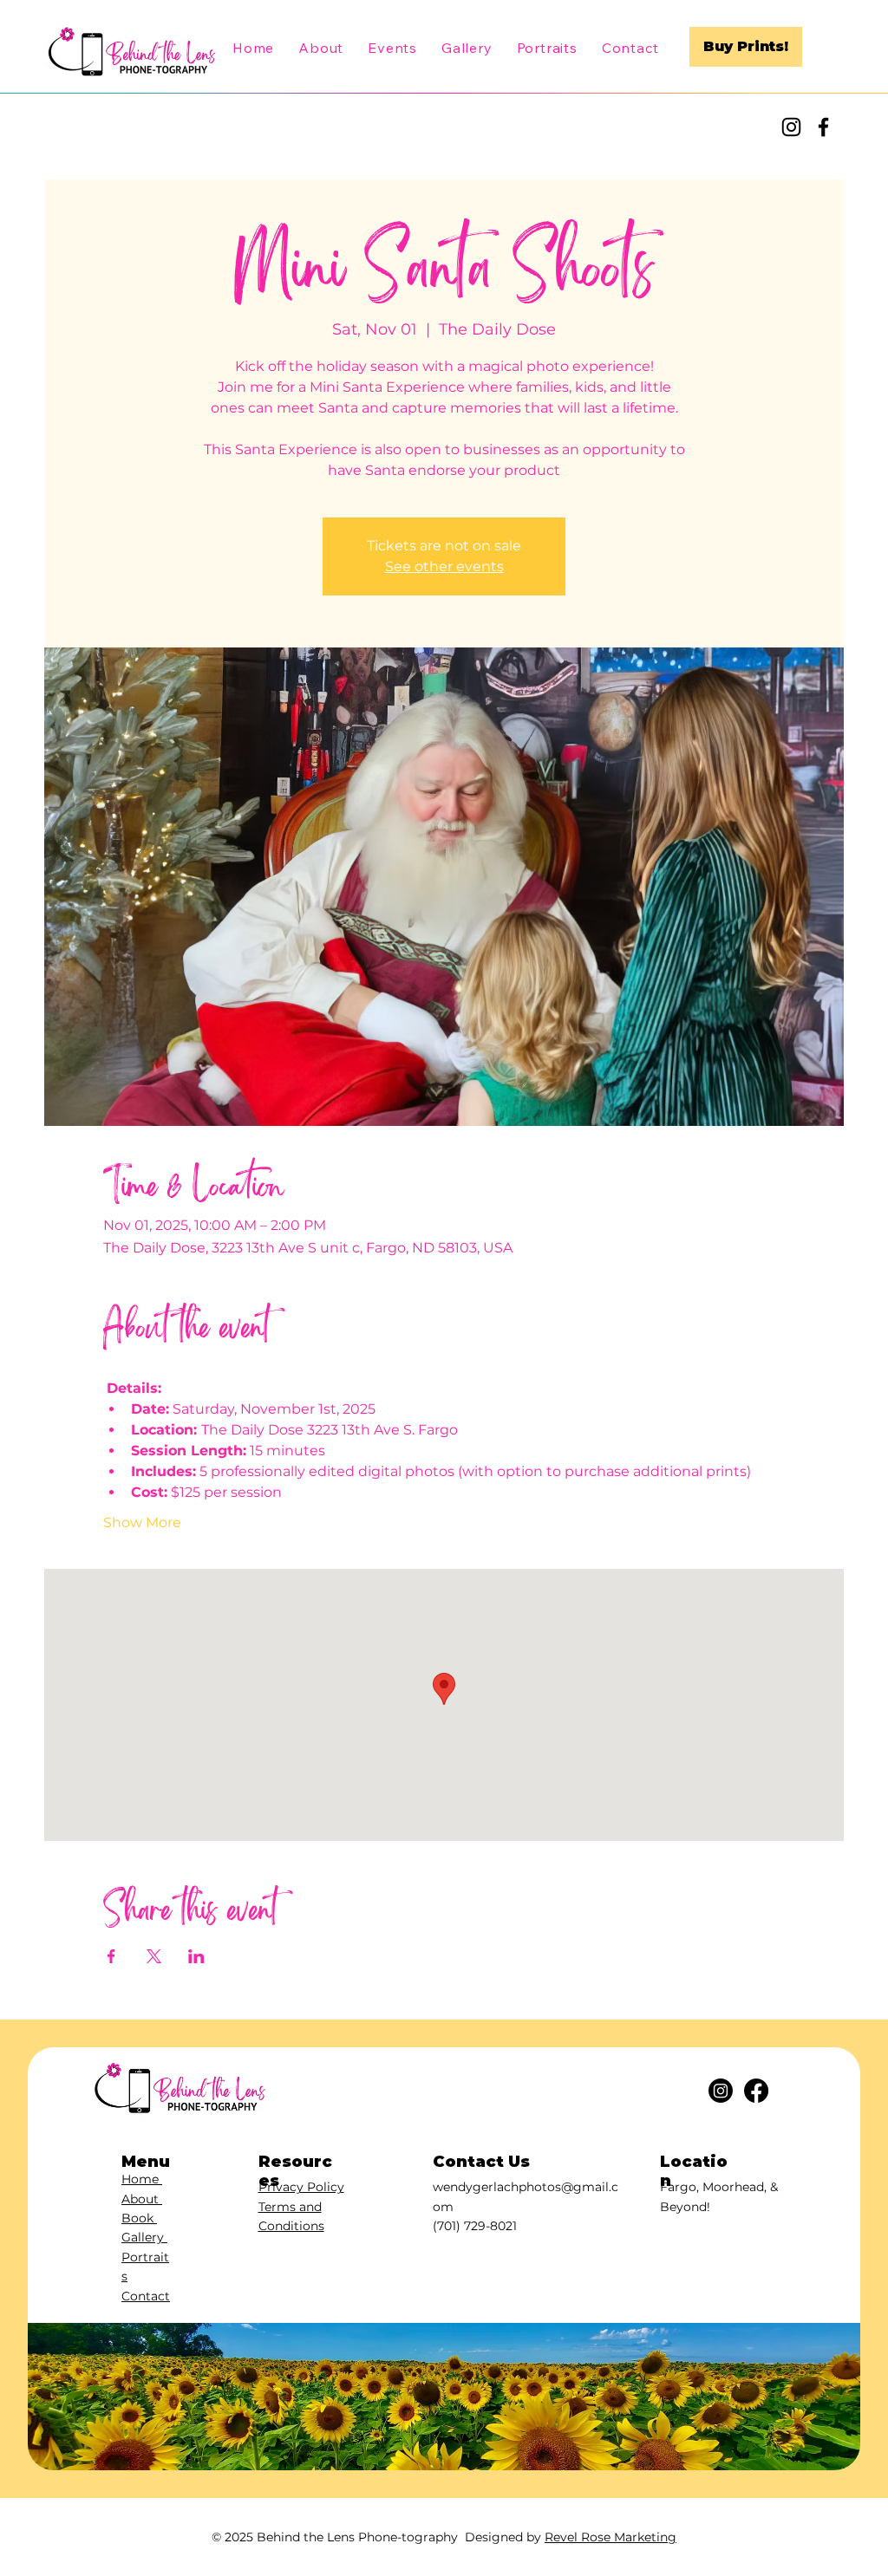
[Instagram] (791, 127)
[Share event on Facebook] (111, 1956)
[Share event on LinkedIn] (196, 1956)
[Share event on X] (154, 1956)
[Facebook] (823, 127)
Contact (146, 2296)
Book (139, 2218)
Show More (142, 1522)
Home (142, 2179)
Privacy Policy (301, 2187)
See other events (444, 566)
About (142, 2199)
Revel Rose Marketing (610, 2537)
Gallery (144, 2237)
